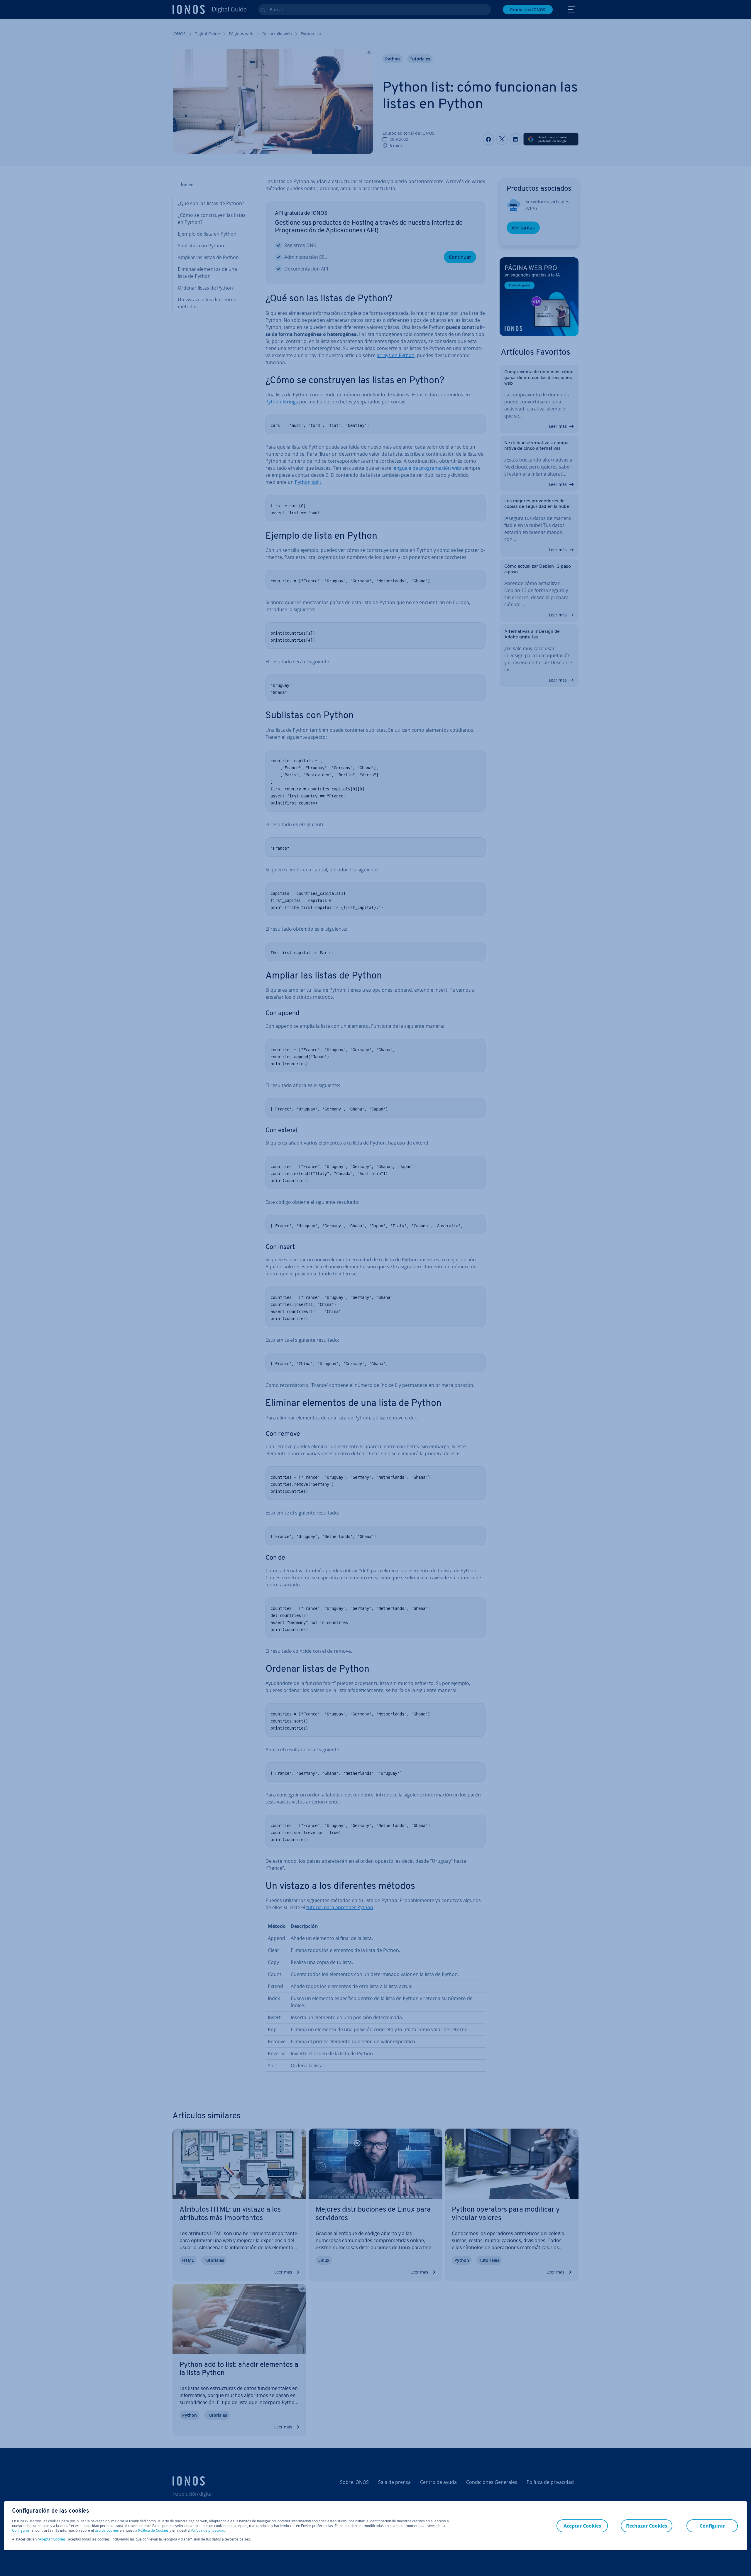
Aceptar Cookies (52, 2539)
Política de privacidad (208, 2530)
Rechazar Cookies (647, 2526)
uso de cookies (106, 2530)
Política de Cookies (153, 2530)
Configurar (21, 2531)
